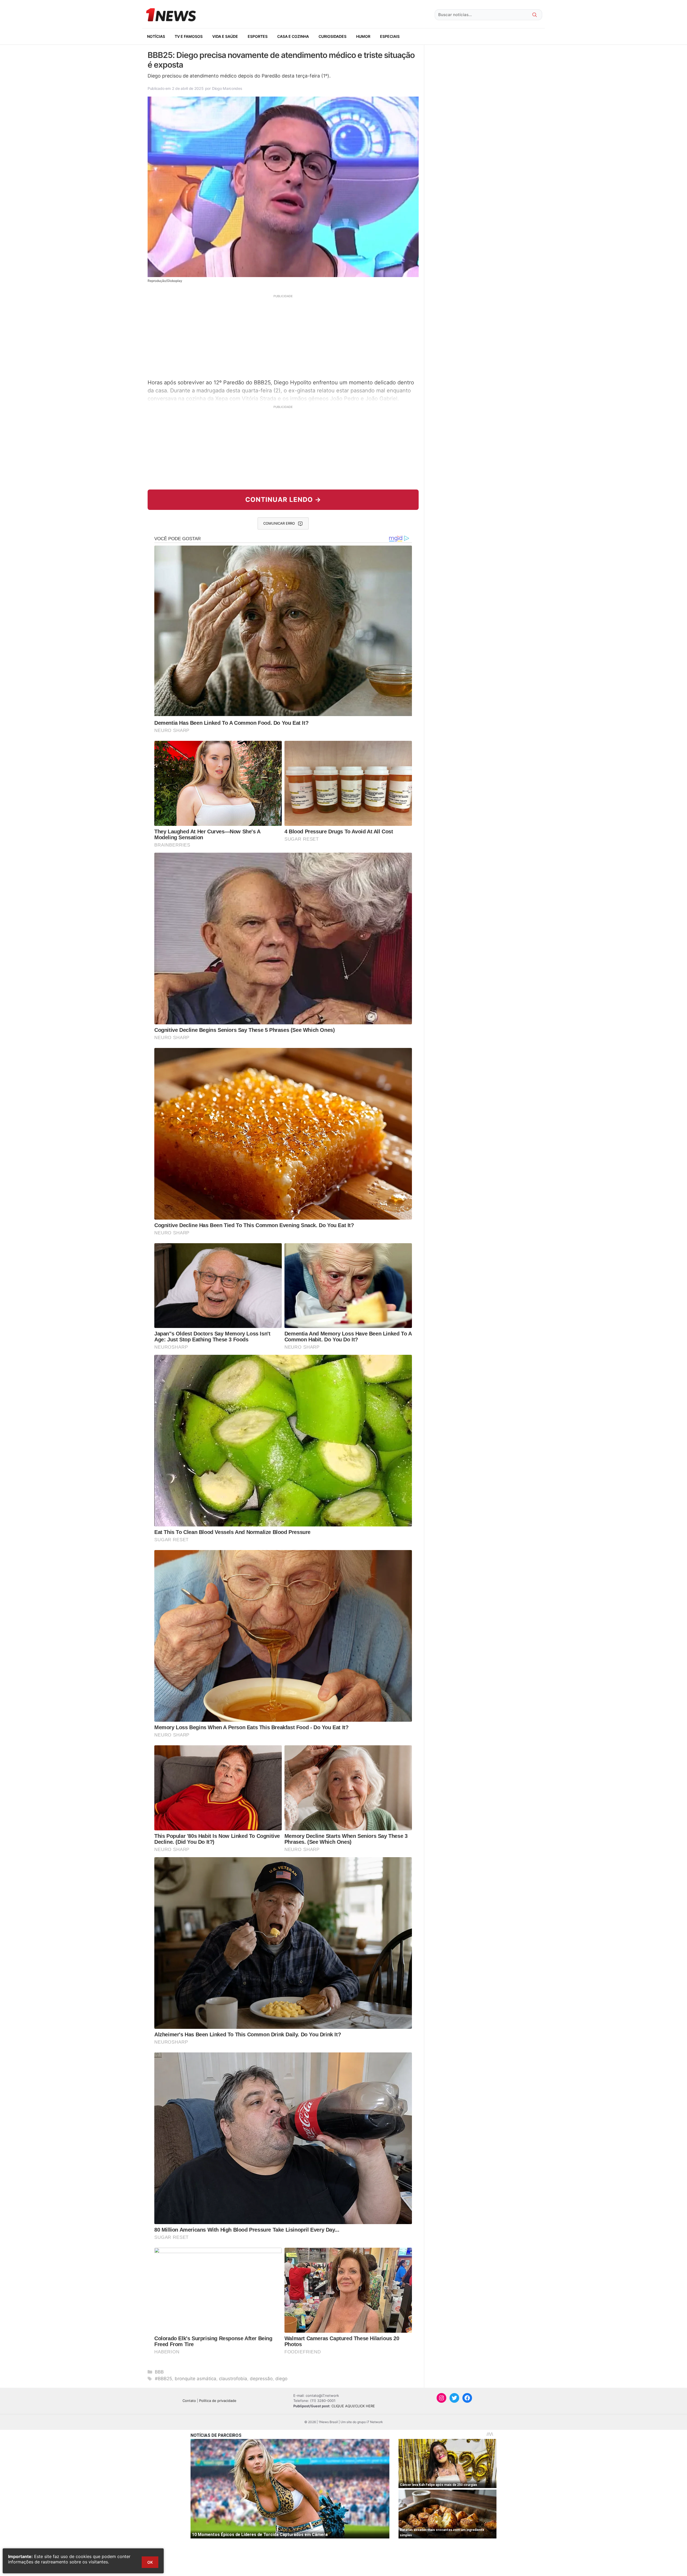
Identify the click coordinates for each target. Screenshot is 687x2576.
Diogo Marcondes (227, 88)
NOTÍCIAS (156, 36)
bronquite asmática (195, 2379)
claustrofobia (233, 2379)
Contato (189, 2401)
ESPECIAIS (390, 36)
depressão (261, 2379)
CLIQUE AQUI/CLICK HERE (353, 2406)
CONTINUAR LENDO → (283, 500)
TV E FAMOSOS (189, 36)
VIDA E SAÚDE (225, 36)
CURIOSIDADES (332, 36)
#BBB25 (163, 2379)
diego (281, 2379)
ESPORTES (258, 36)
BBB (159, 2372)
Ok (150, 2562)
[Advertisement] (283, 336)
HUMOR (363, 36)
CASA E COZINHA (293, 36)
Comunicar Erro (279, 523)
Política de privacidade (218, 2401)
